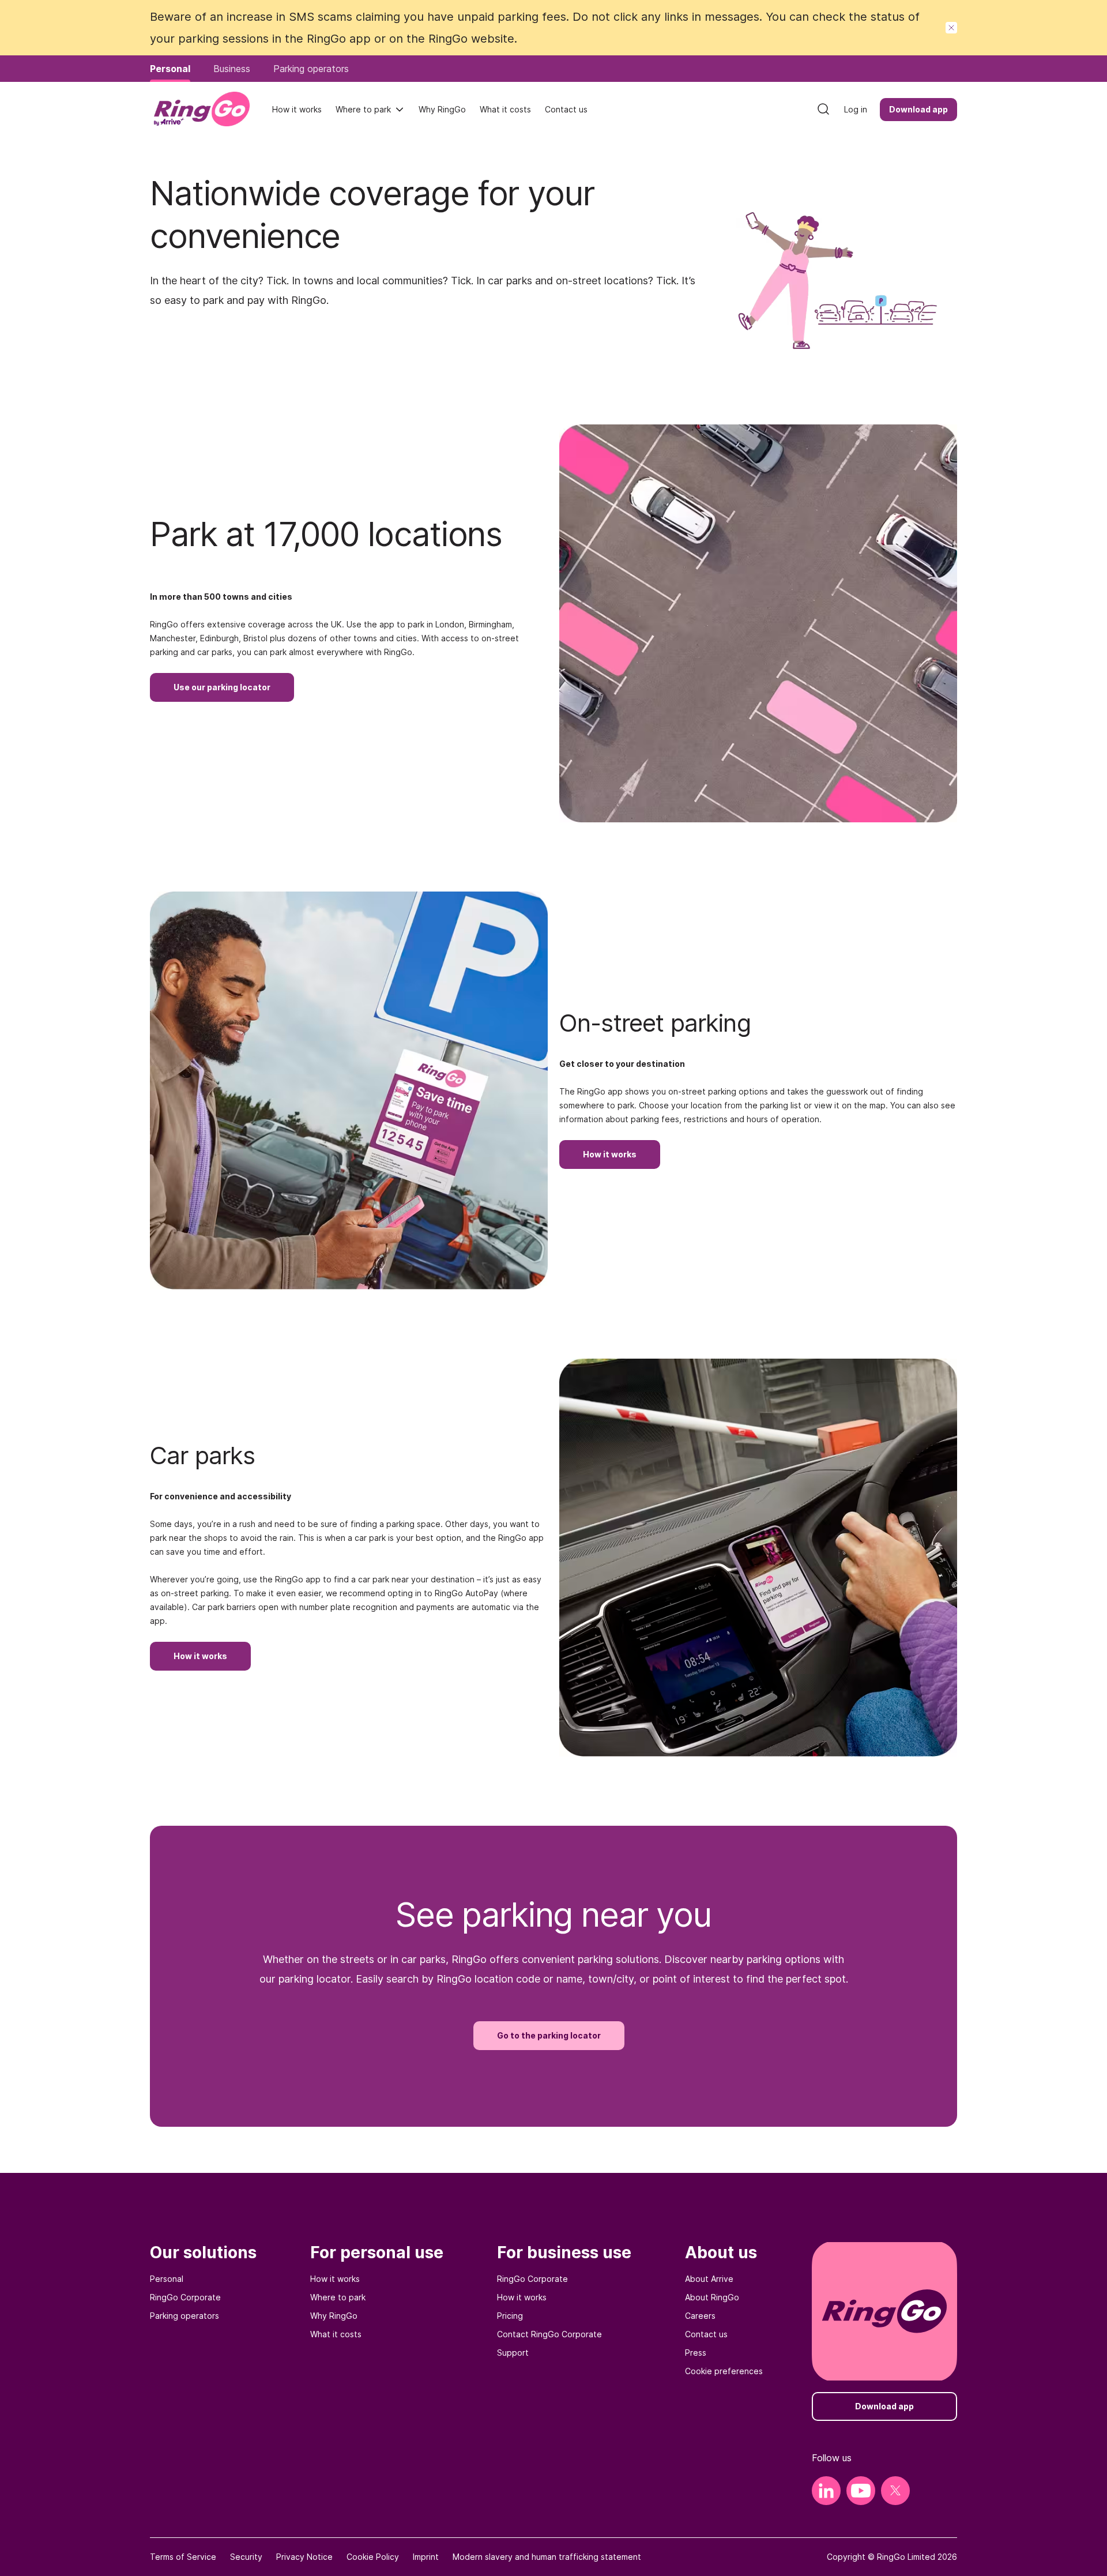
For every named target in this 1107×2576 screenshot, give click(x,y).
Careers (700, 2316)
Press (696, 2353)
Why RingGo (334, 2316)
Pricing (510, 2316)
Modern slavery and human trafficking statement (547, 2557)
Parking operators (184, 2316)
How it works (335, 2279)
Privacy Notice (304, 2557)
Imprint (426, 2557)
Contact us (706, 2334)
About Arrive (709, 2279)
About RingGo (712, 2297)
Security (246, 2557)
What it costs (336, 2334)
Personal (167, 2279)
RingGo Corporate (185, 2297)
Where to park (363, 109)
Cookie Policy (373, 2557)
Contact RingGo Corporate (549, 2334)
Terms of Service (183, 2557)
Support (513, 2353)
